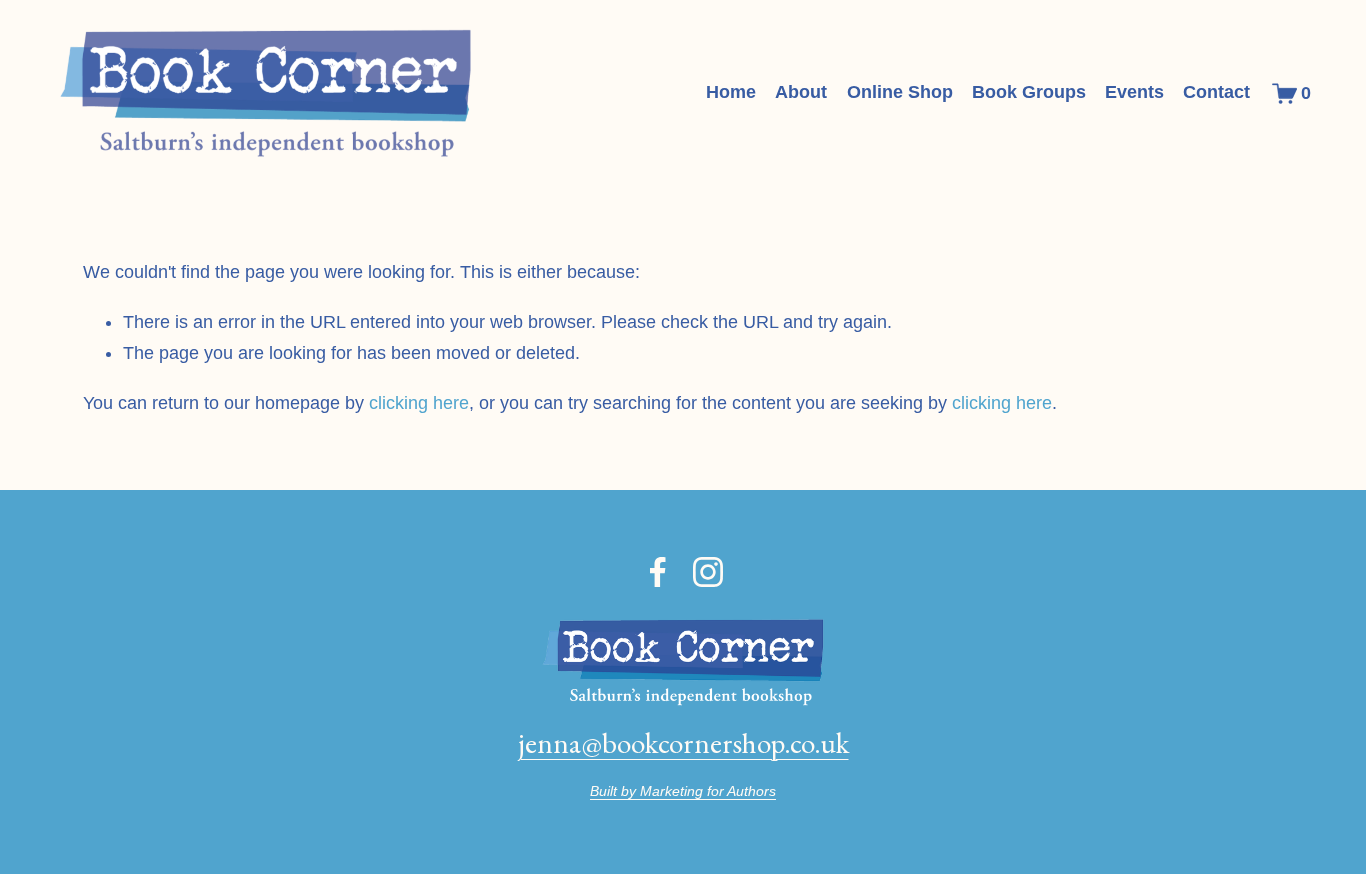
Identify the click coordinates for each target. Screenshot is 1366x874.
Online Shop (900, 92)
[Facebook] (658, 572)
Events (1134, 92)
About (801, 92)
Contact (1216, 92)
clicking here (419, 403)
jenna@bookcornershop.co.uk (683, 743)
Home (731, 92)
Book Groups (1029, 92)
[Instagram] (708, 572)
